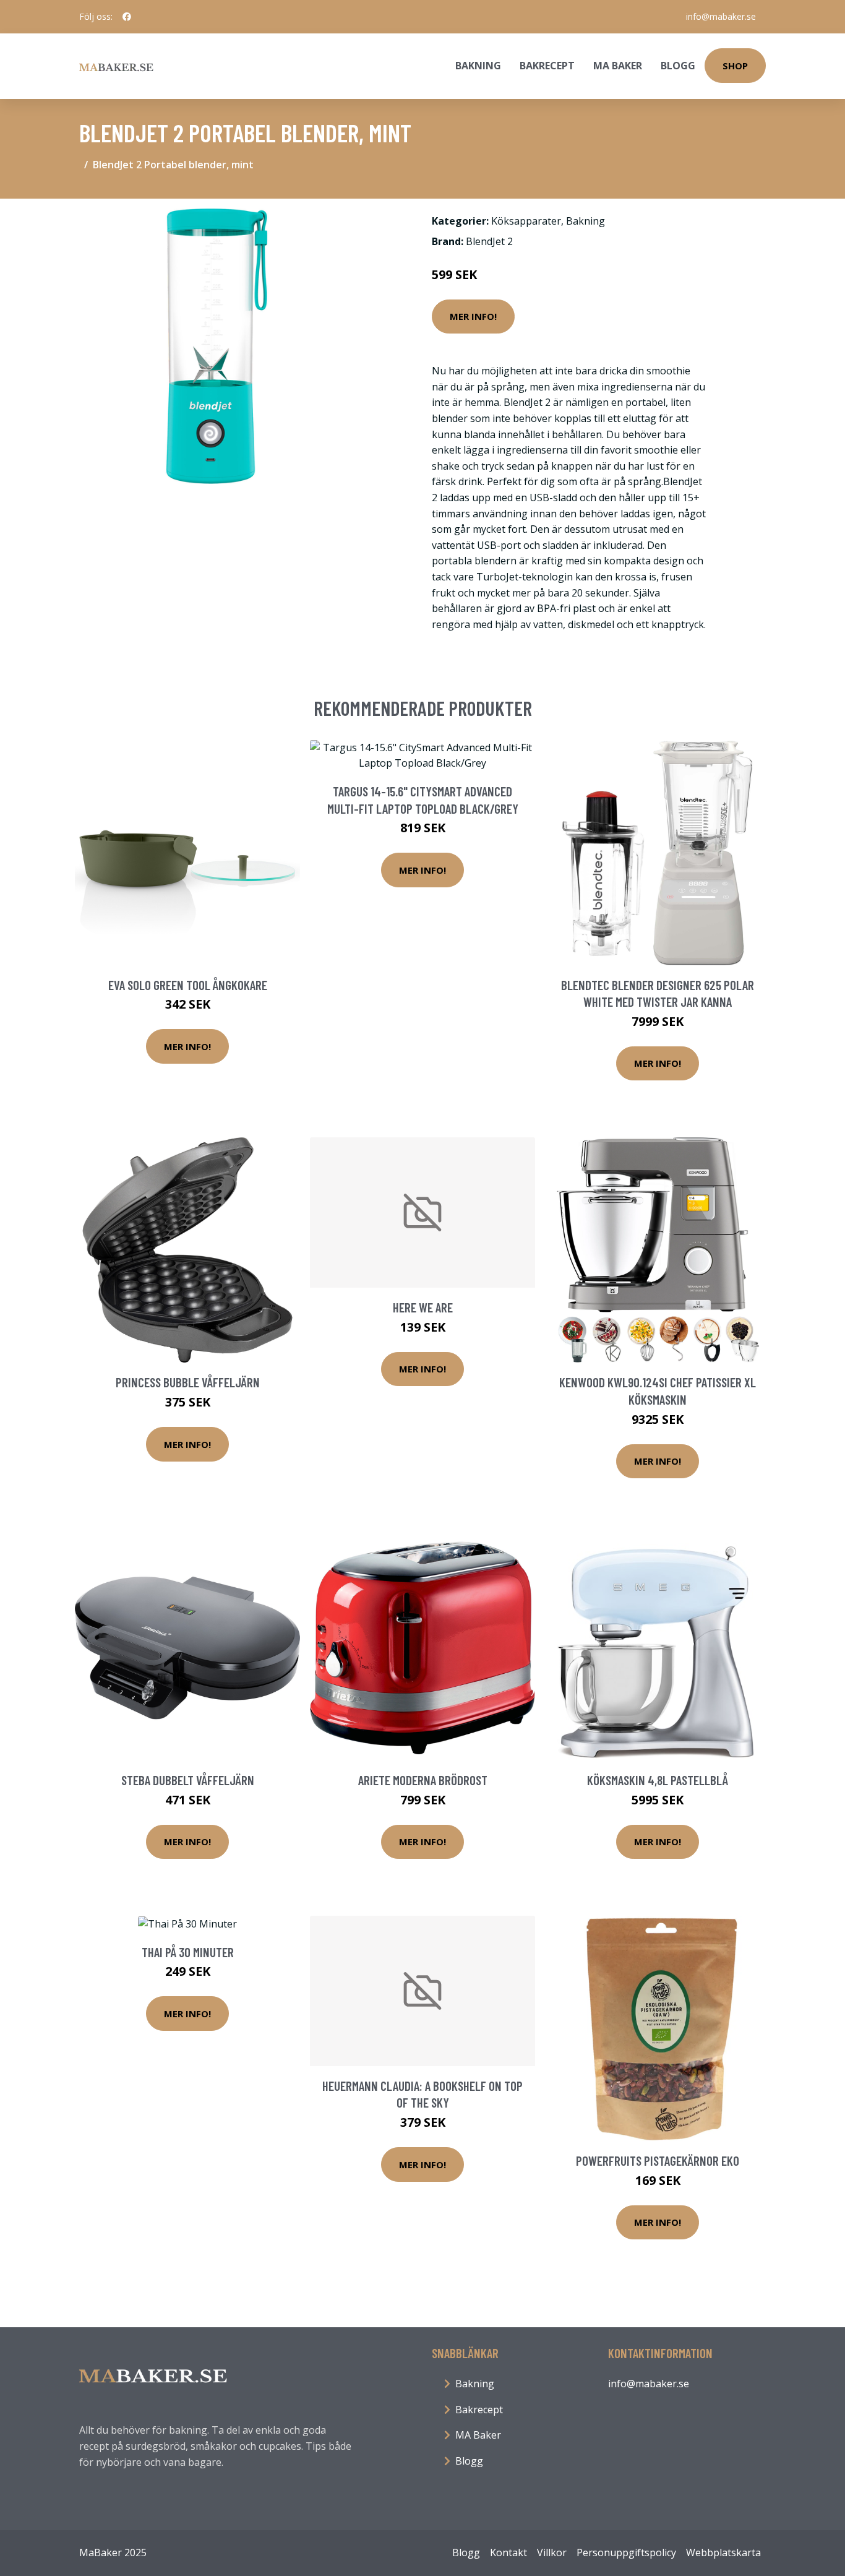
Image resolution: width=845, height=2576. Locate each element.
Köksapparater (526, 221)
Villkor (552, 2552)
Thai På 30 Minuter (188, 1952)
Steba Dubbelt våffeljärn (188, 1780)
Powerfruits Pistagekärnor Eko (658, 2160)
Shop (735, 66)
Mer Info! (473, 316)
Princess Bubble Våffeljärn (188, 1382)
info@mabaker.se (721, 16)
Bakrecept (547, 66)
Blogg (678, 66)
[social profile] (127, 17)
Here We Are (423, 1307)
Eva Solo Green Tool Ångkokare (188, 985)
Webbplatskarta (723, 2552)
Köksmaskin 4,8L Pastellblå (658, 1780)
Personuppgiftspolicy (626, 2552)
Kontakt (508, 2552)
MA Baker (618, 66)
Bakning (478, 66)
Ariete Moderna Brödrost (423, 1780)
